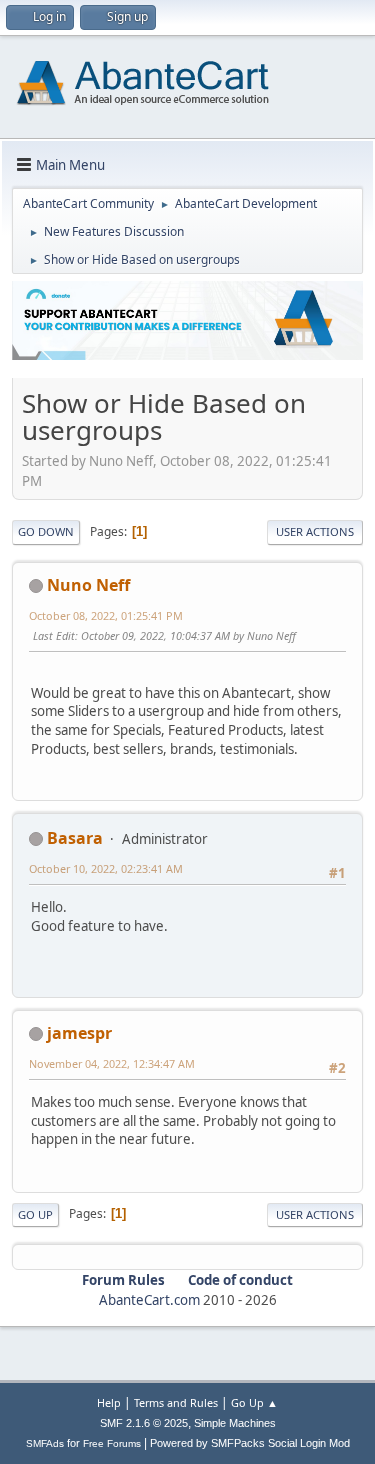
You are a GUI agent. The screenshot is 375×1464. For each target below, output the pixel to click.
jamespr (79, 1033)
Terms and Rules (176, 1402)
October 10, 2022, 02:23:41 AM (106, 868)
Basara (75, 838)
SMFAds (45, 1443)
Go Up (35, 1214)
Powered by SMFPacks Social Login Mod (250, 1443)
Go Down (46, 531)
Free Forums (112, 1443)
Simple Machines (235, 1423)
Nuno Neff (88, 585)
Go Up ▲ (254, 1402)
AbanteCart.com (149, 1300)
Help (109, 1402)
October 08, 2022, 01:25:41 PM (106, 615)
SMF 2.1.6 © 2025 (144, 1423)
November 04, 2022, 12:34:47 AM (112, 1063)
